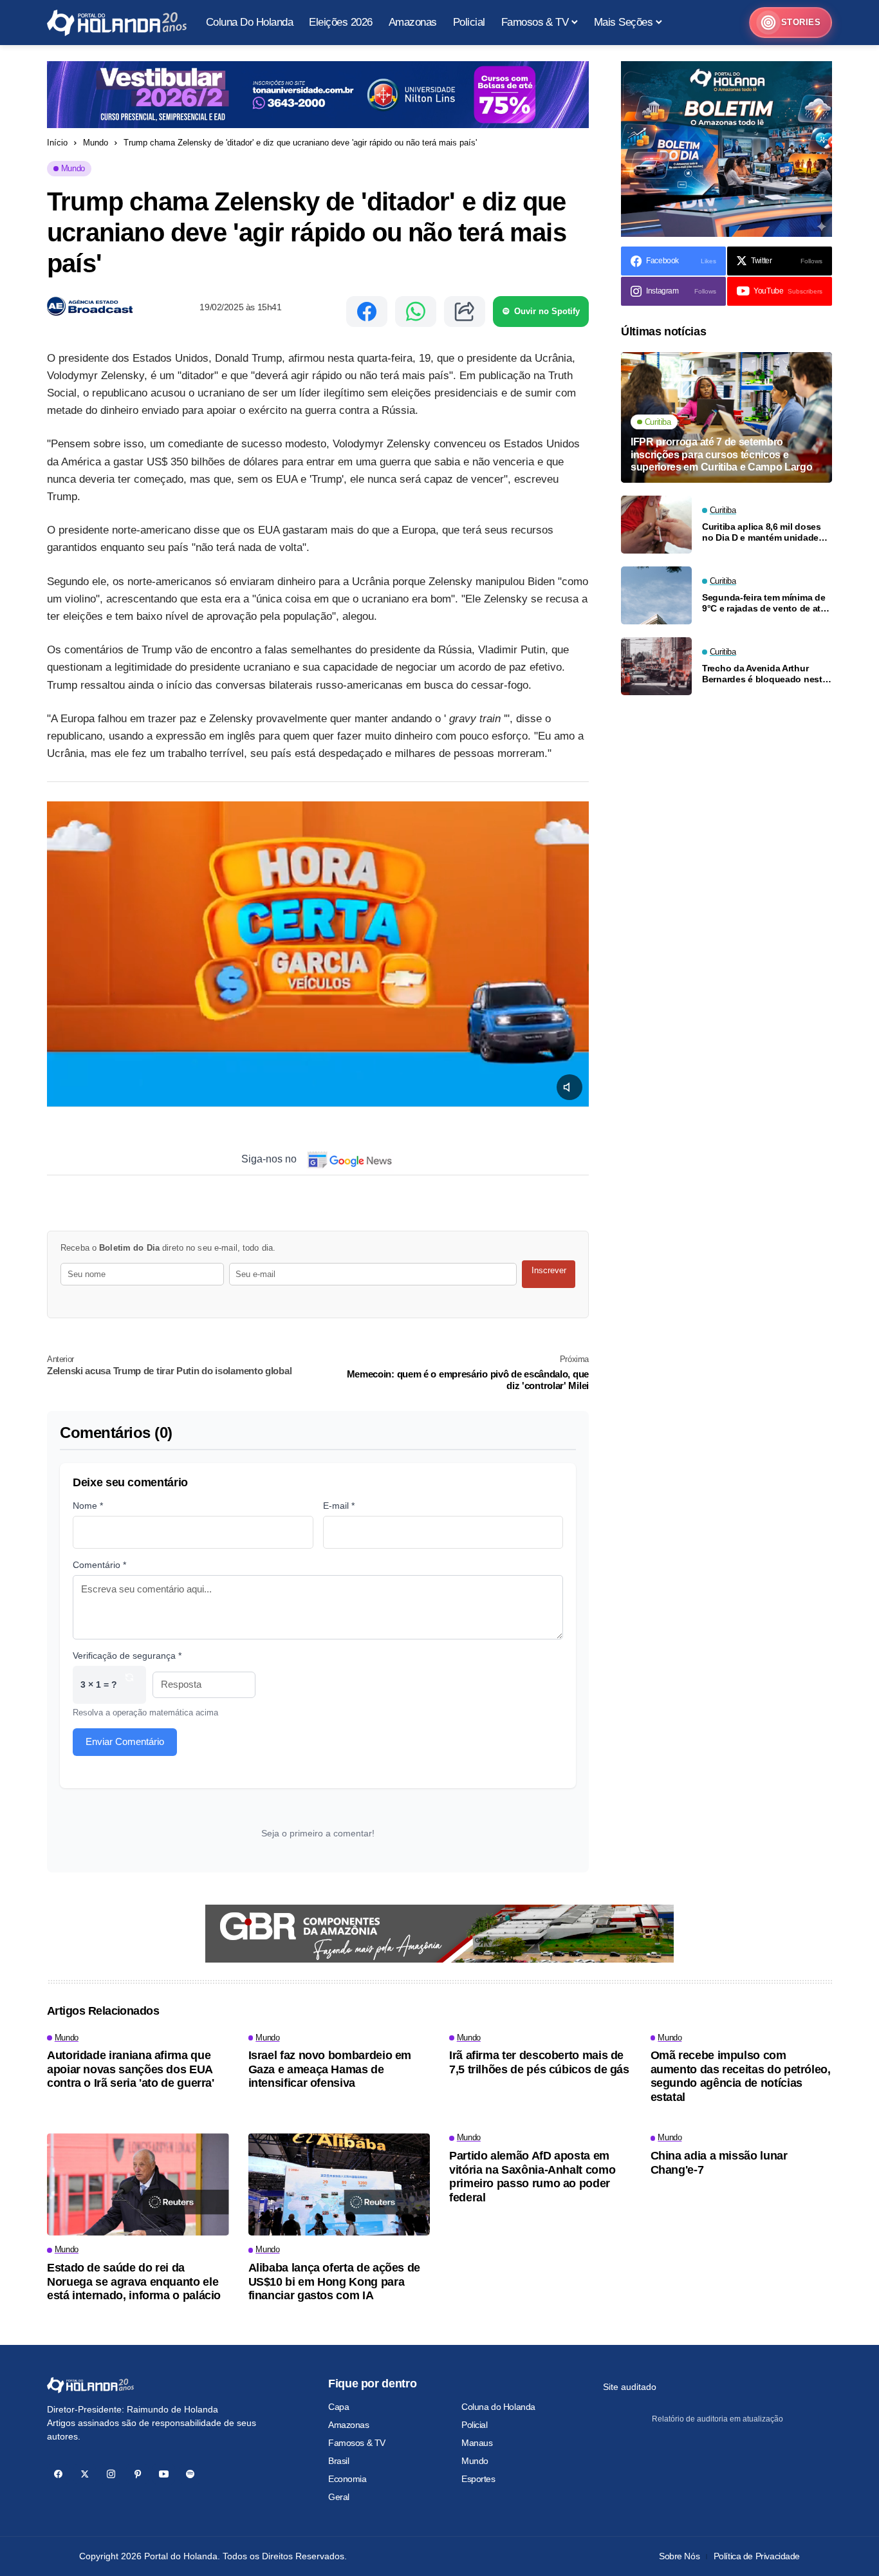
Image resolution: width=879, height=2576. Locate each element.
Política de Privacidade (757, 2556)
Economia (347, 2479)
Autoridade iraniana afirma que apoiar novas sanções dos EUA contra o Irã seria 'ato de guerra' (131, 2069)
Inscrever (549, 1270)
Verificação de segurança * (127, 1656)
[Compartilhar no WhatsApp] (416, 312)
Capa (338, 2407)
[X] (85, 2474)
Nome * (88, 1506)
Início (57, 143)
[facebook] (58, 2474)
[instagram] (111, 2474)
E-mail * (339, 1506)
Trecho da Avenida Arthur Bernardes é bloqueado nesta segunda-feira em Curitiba (764, 674)
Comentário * (99, 1565)
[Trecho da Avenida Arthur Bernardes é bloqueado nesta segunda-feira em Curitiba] (656, 666)
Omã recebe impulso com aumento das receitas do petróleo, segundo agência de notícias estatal (741, 2076)
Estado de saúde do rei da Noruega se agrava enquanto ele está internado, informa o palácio (134, 2282)
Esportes (478, 2479)
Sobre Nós (679, 2556)
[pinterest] (137, 2474)
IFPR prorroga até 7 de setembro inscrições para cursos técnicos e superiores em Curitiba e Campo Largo (721, 454)
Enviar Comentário (125, 1741)
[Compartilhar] (465, 312)
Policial (475, 2425)
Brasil (338, 2461)
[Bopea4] (117, 23)
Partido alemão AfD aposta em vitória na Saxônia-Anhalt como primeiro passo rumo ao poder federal (532, 2177)
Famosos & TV (357, 2443)
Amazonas (349, 2425)
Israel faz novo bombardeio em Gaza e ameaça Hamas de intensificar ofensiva (330, 2069)
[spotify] (190, 2474)
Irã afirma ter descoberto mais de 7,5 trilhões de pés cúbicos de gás (539, 2062)
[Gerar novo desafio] (129, 1685)
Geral (339, 2497)
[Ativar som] (569, 1087)
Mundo (96, 143)
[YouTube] (164, 2474)
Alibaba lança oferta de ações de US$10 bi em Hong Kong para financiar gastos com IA (334, 2282)
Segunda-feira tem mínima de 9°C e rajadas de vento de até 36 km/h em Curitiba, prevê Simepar (764, 603)
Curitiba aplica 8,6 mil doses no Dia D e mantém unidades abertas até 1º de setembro (763, 532)
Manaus (477, 2443)
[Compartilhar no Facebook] (367, 312)
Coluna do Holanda (498, 2407)
